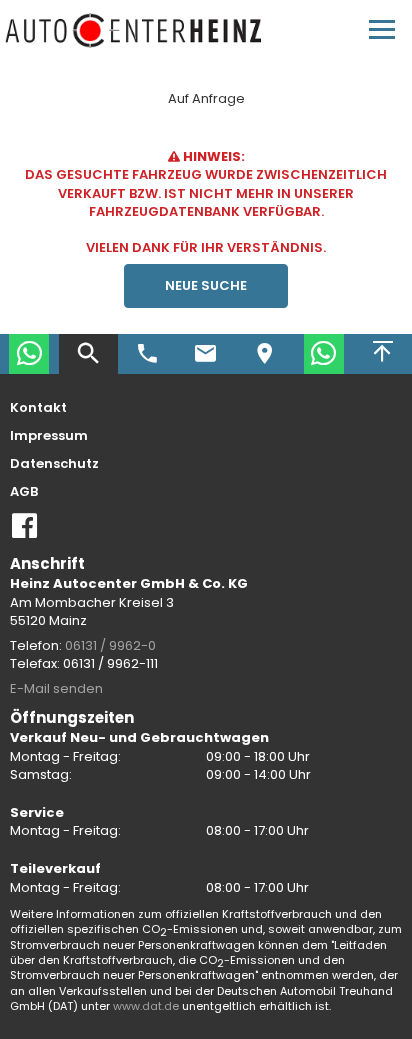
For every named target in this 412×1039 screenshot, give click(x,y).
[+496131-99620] (147, 354)
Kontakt (38, 408)
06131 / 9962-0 (110, 645)
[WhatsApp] (29, 354)
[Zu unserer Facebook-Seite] (25, 533)
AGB (24, 492)
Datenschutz (54, 464)
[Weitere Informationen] (134, 30)
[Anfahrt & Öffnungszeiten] (264, 354)
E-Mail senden (56, 688)
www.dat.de (146, 1006)
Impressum (49, 436)
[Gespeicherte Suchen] (88, 354)
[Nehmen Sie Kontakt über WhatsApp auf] (323, 354)
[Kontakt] (206, 354)
